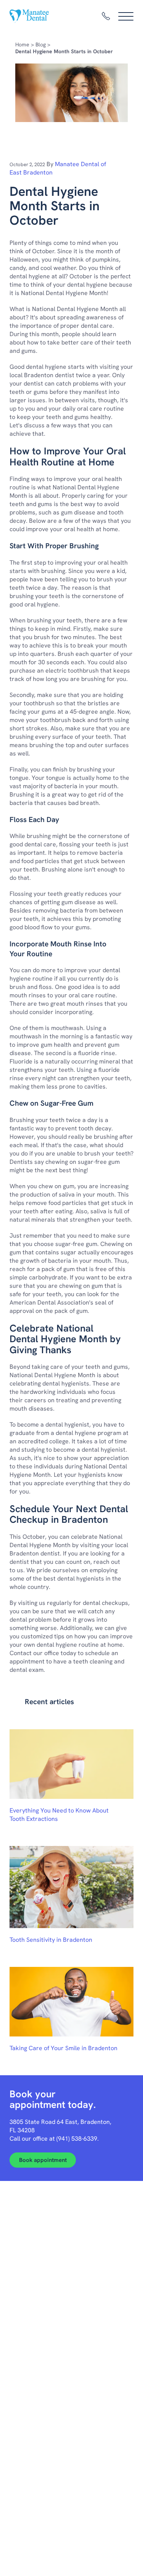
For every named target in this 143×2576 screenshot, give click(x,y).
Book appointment (43, 2160)
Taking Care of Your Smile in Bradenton (63, 2048)
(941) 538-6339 (77, 2139)
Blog (41, 44)
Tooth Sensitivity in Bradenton (51, 1940)
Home (22, 44)
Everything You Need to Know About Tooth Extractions (59, 1815)
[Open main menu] (126, 16)
